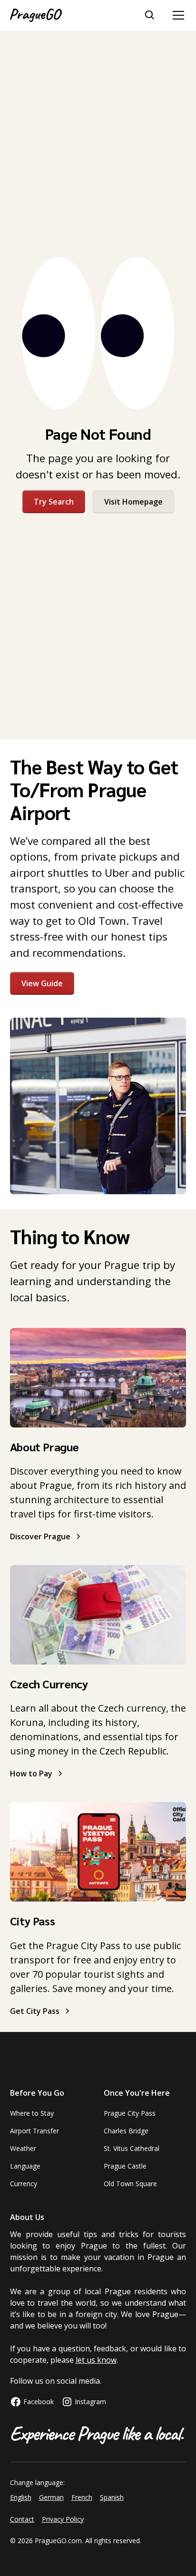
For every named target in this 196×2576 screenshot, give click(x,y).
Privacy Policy (63, 2519)
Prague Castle (125, 2166)
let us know (96, 2360)
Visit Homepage (133, 502)
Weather (23, 2148)
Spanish (112, 2497)
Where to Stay (32, 2113)
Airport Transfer (34, 2131)
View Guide (42, 983)
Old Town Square (130, 2184)
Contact (22, 2519)
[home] (36, 15)
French (82, 2497)
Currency (24, 2184)
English (21, 2497)
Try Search (54, 502)
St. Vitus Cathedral (132, 2148)
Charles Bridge (126, 2131)
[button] (176, 15)
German (51, 2497)
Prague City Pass (130, 2113)
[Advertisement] (98, 144)
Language (25, 2166)
